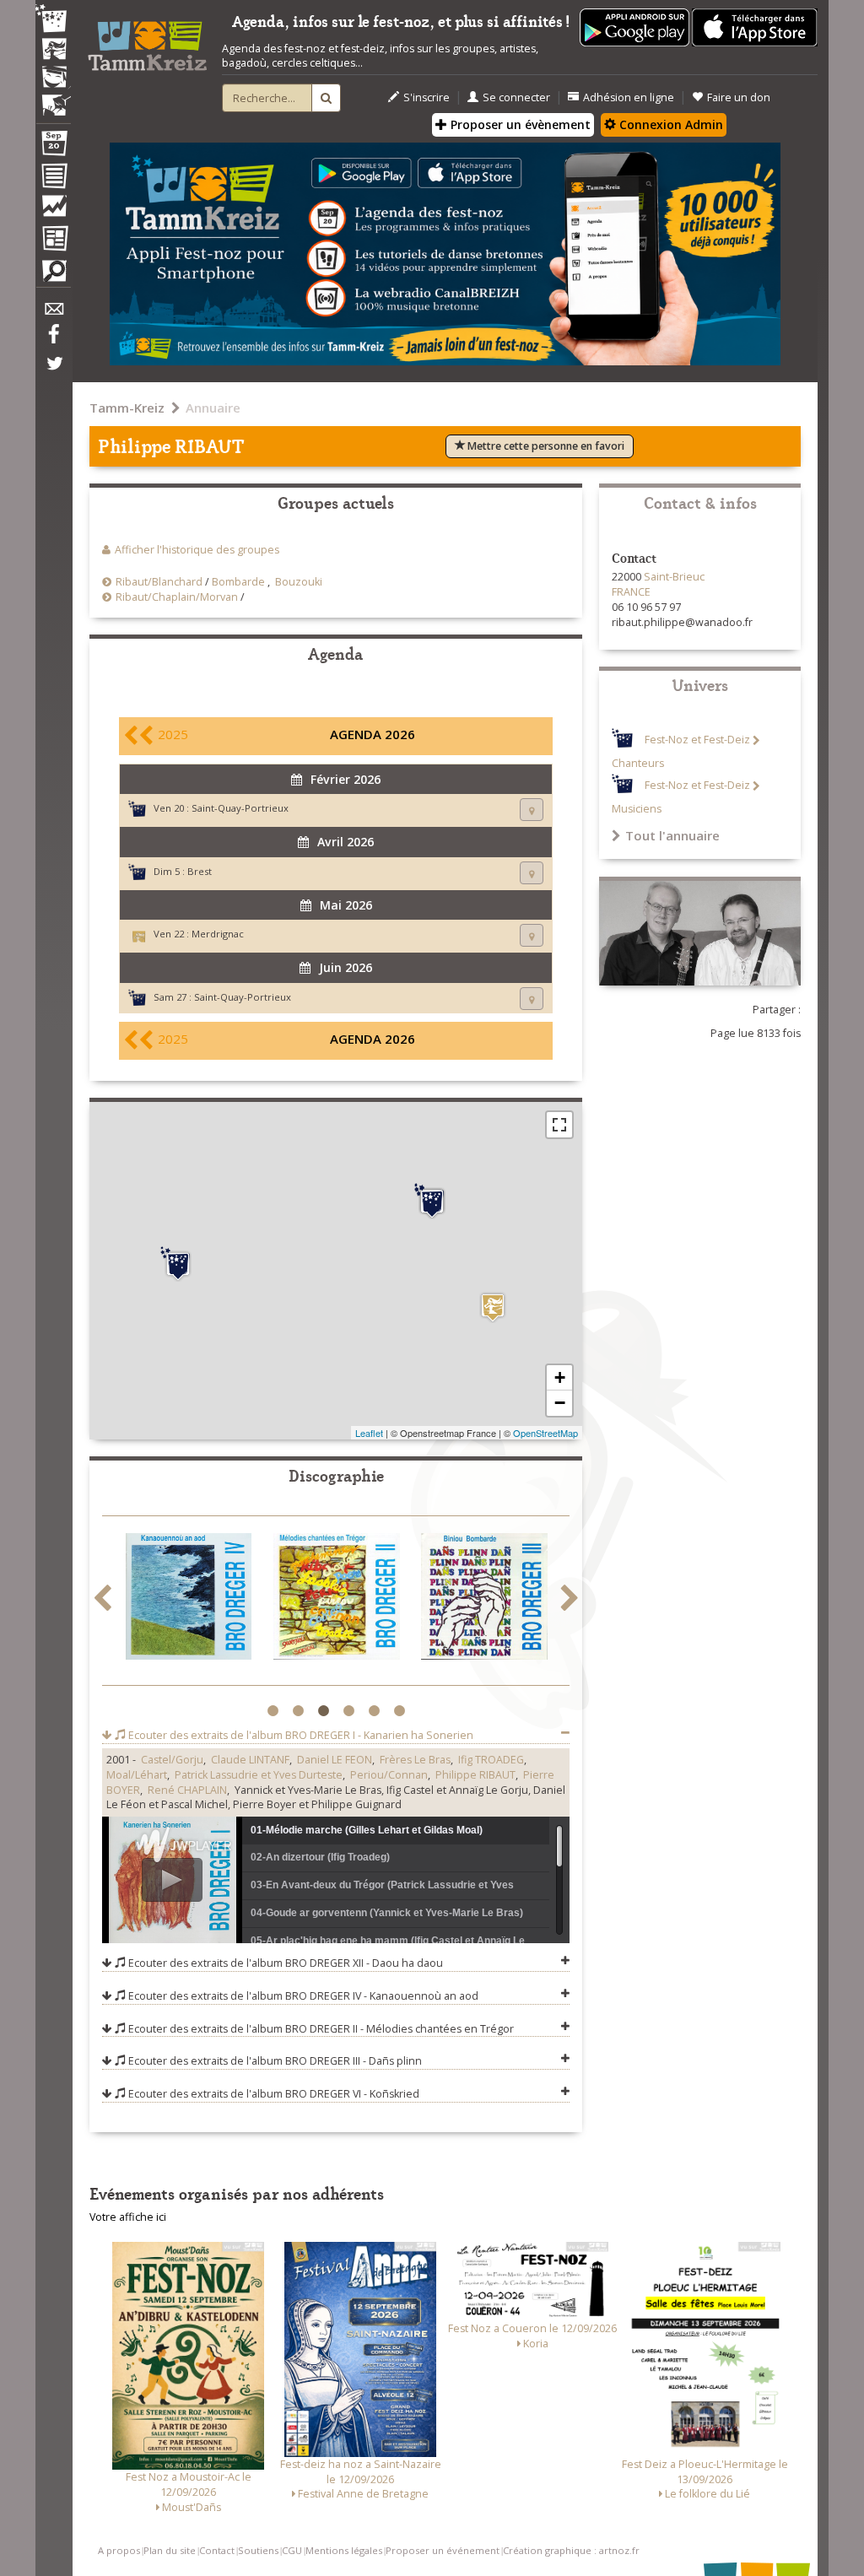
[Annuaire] (53, 179)
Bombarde (238, 582)
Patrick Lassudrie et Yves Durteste (259, 1775)
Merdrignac (218, 934)
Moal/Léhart (137, 1775)
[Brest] (178, 1264)
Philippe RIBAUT (475, 1775)
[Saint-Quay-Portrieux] (432, 1202)
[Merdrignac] (493, 1307)
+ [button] (560, 1377)
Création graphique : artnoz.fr (571, 2550)
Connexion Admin (670, 124)
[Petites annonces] (53, 275)
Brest (200, 871)
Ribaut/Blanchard (159, 582)
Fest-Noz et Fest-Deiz (697, 740)
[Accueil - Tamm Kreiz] (147, 41)
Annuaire (213, 408)
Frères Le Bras (415, 1760)
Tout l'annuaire (672, 835)
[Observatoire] (53, 210)
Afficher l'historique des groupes (197, 550)
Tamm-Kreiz (127, 408)
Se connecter (516, 97)
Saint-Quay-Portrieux (240, 808)
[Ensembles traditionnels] (53, 99)
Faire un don (739, 97)
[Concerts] (53, 51)
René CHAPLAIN (187, 1790)
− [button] (560, 1403)
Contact (217, 2550)
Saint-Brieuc (674, 577)
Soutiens (258, 2550)
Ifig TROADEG (491, 1760)
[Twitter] (53, 372)
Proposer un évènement (519, 124)
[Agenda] (53, 147)
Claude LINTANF (250, 1760)
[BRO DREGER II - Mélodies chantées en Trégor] (337, 1599)
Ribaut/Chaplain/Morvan (177, 597)
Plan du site (170, 2550)
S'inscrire (427, 97)
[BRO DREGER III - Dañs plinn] (484, 1599)
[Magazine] (53, 240)
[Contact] (53, 313)
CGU (292, 2550)
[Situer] (532, 810)
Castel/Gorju (172, 1760)
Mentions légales (344, 2550)
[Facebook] (53, 340)
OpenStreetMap (545, 1433)
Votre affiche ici (128, 2217)
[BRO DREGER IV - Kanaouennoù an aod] (189, 1599)
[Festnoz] (53, 20)
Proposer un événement (443, 2550)
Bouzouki (299, 582)
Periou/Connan (389, 1775)
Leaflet (369, 1433)
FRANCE (631, 592)
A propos (119, 2550)
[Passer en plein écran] (559, 1125)
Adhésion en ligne (629, 97)
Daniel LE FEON (335, 1760)
